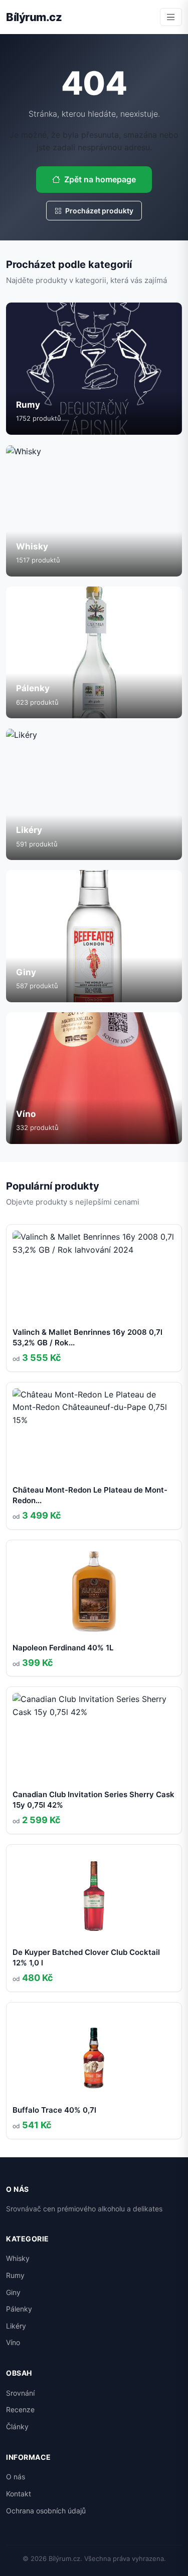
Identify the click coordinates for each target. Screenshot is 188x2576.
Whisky (18, 2258)
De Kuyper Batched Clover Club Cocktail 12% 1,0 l (86, 1957)
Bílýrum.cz (34, 17)
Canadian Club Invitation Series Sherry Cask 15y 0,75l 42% (93, 1800)
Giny (13, 2292)
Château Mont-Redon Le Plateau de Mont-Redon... (90, 1495)
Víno (13, 2342)
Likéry (16, 2326)
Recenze (20, 2409)
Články (17, 2426)
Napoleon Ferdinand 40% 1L (63, 1648)
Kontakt (19, 2494)
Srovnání (20, 2393)
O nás (16, 2477)
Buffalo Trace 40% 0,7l (54, 2110)
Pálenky (19, 2309)
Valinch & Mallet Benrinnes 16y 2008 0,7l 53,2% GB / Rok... (87, 1337)
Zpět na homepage (100, 179)
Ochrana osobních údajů (46, 2511)
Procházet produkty (99, 211)
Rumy (15, 2275)
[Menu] (171, 17)
